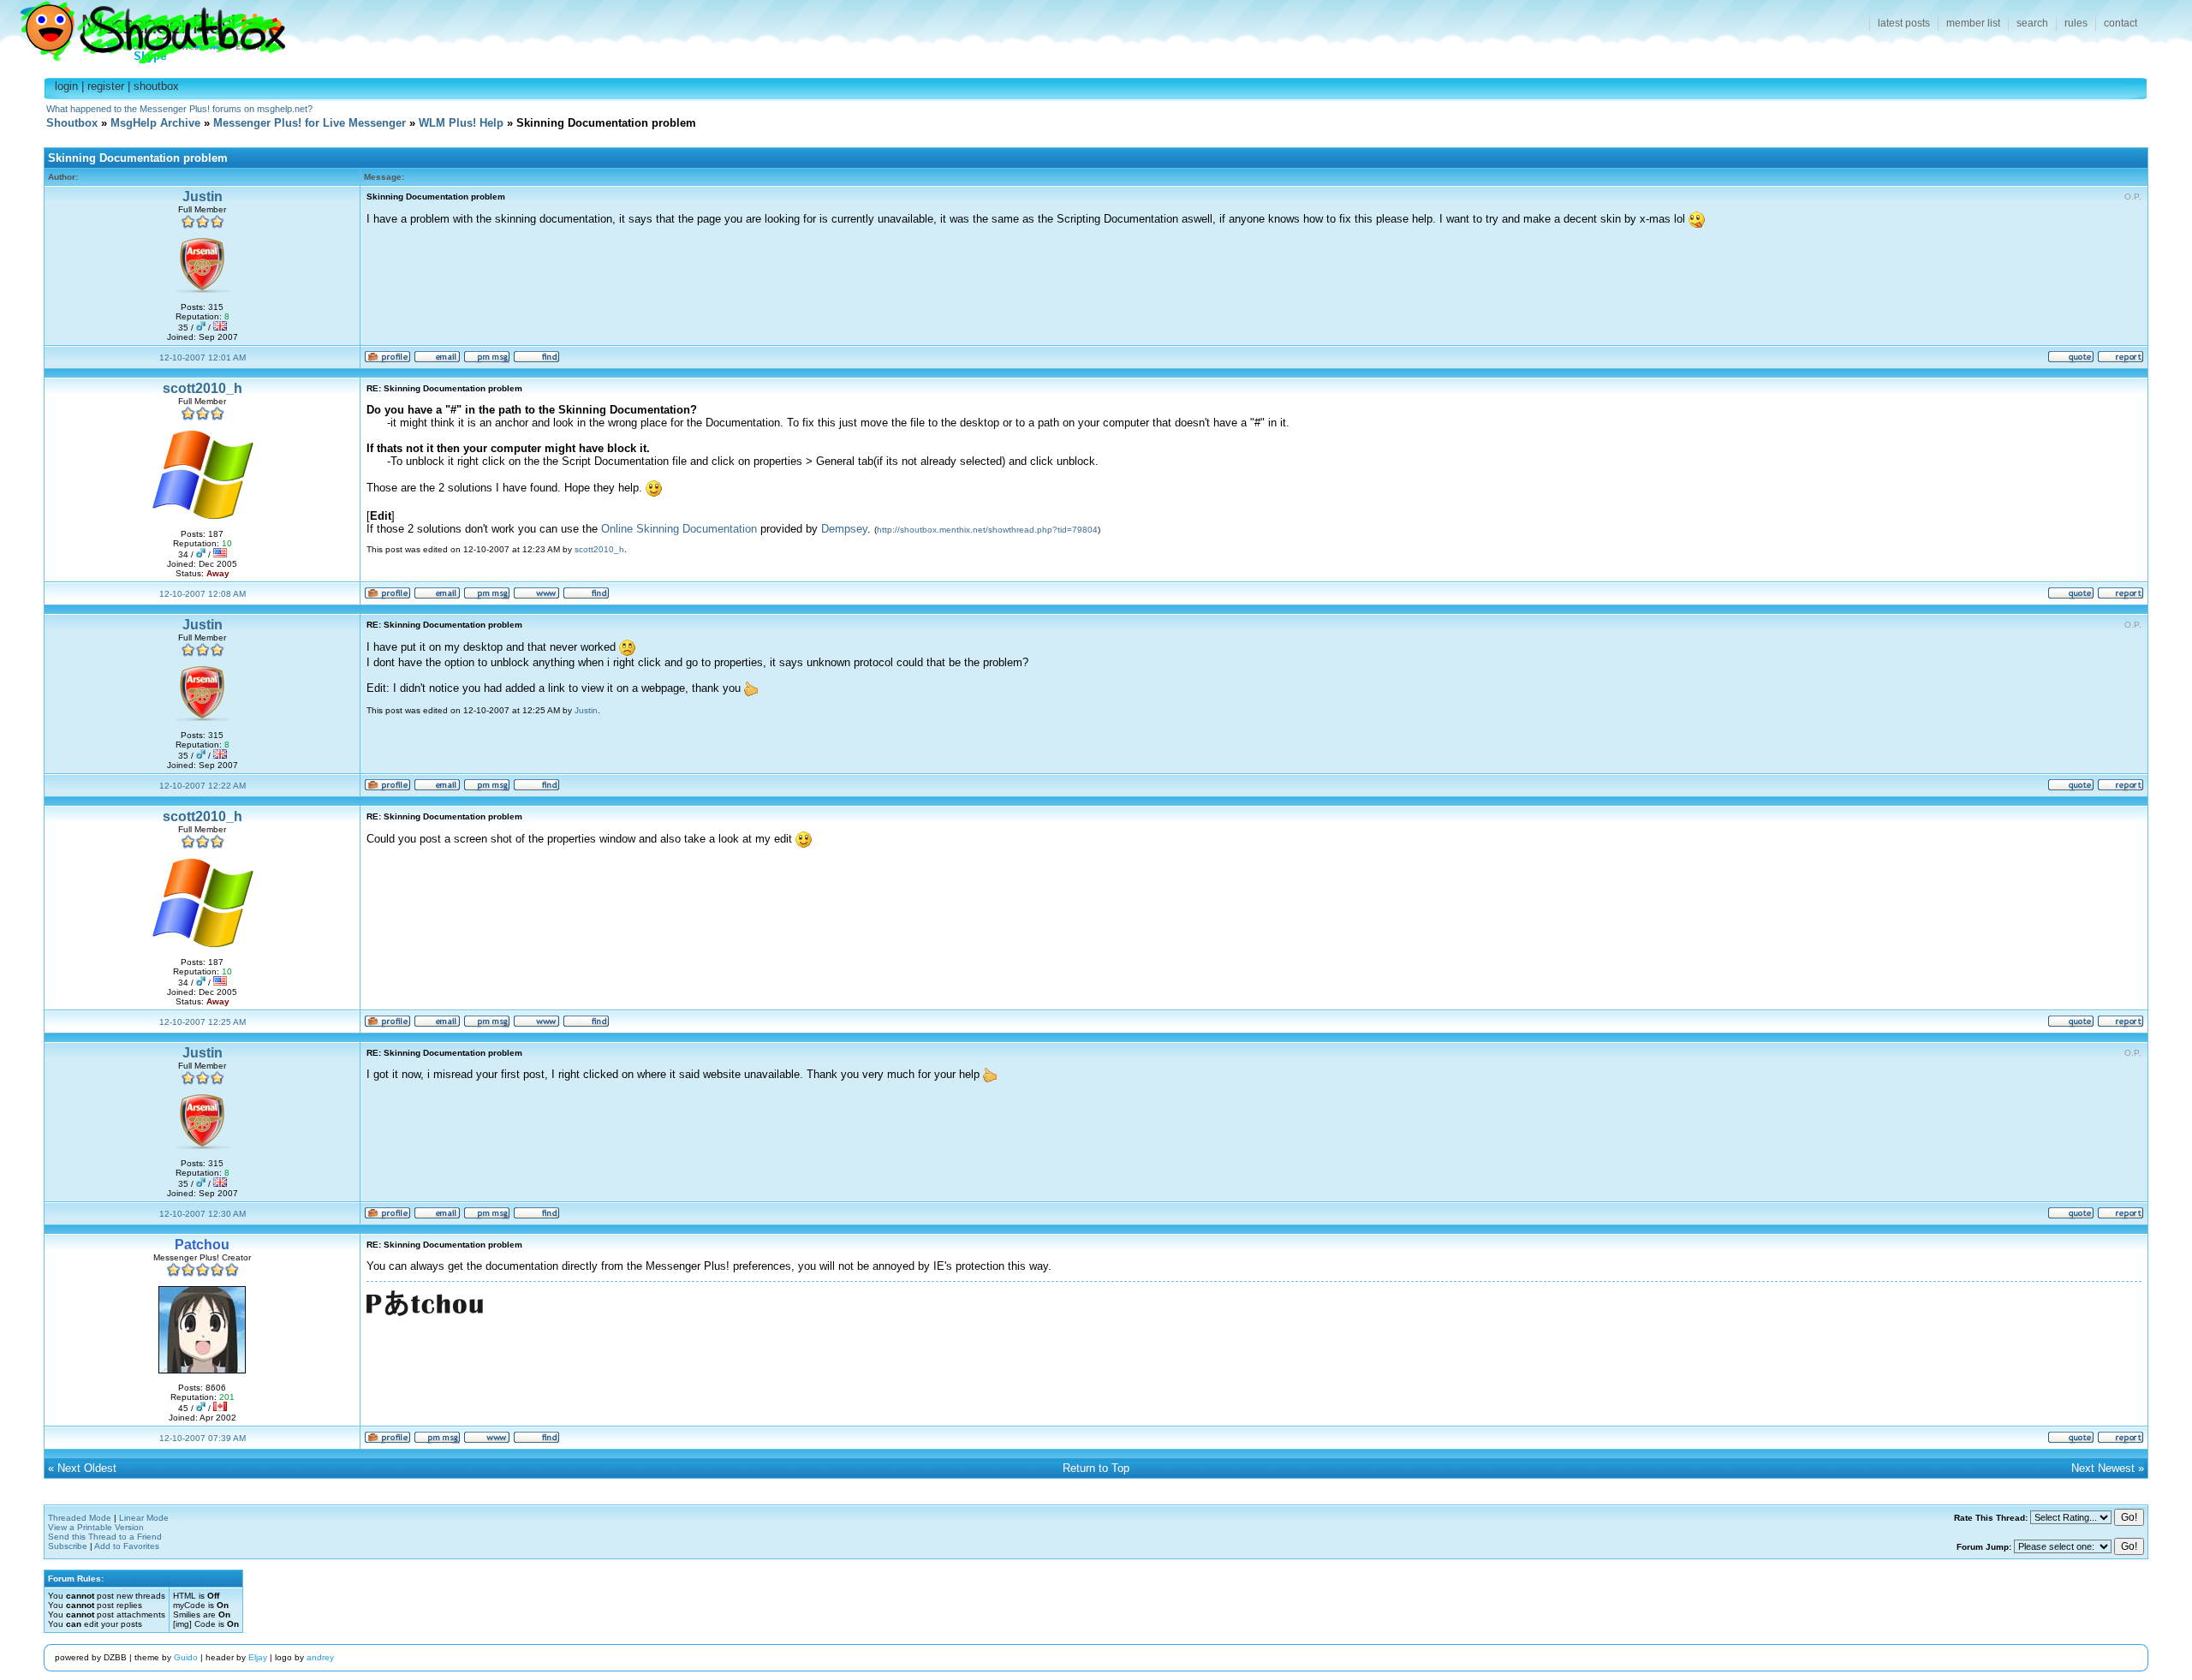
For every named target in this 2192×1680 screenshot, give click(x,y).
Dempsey (844, 529)
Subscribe (68, 1546)
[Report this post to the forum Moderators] (2121, 360)
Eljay (258, 1657)
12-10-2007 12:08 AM (203, 594)
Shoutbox (143, 28)
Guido (186, 1657)
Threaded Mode (80, 1518)
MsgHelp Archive (155, 123)
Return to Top (1096, 1468)
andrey (320, 1657)
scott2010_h (203, 388)
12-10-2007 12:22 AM (203, 786)
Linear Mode (144, 1518)
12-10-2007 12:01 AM (203, 357)
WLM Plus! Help (461, 123)
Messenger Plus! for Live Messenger (310, 123)
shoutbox (156, 86)
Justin (203, 197)
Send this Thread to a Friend (105, 1537)
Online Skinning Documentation (679, 529)
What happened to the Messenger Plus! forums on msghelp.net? (179, 109)
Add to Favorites (127, 1546)
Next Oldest (87, 1468)
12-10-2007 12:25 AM (203, 1022)
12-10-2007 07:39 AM (203, 1438)
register (106, 86)
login (66, 86)
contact (2121, 23)
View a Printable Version (96, 1527)
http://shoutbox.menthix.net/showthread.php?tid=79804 (987, 530)
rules (2076, 23)
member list (1973, 23)
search (2032, 23)
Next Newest (2103, 1468)
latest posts (1904, 23)
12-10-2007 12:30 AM (203, 1214)
